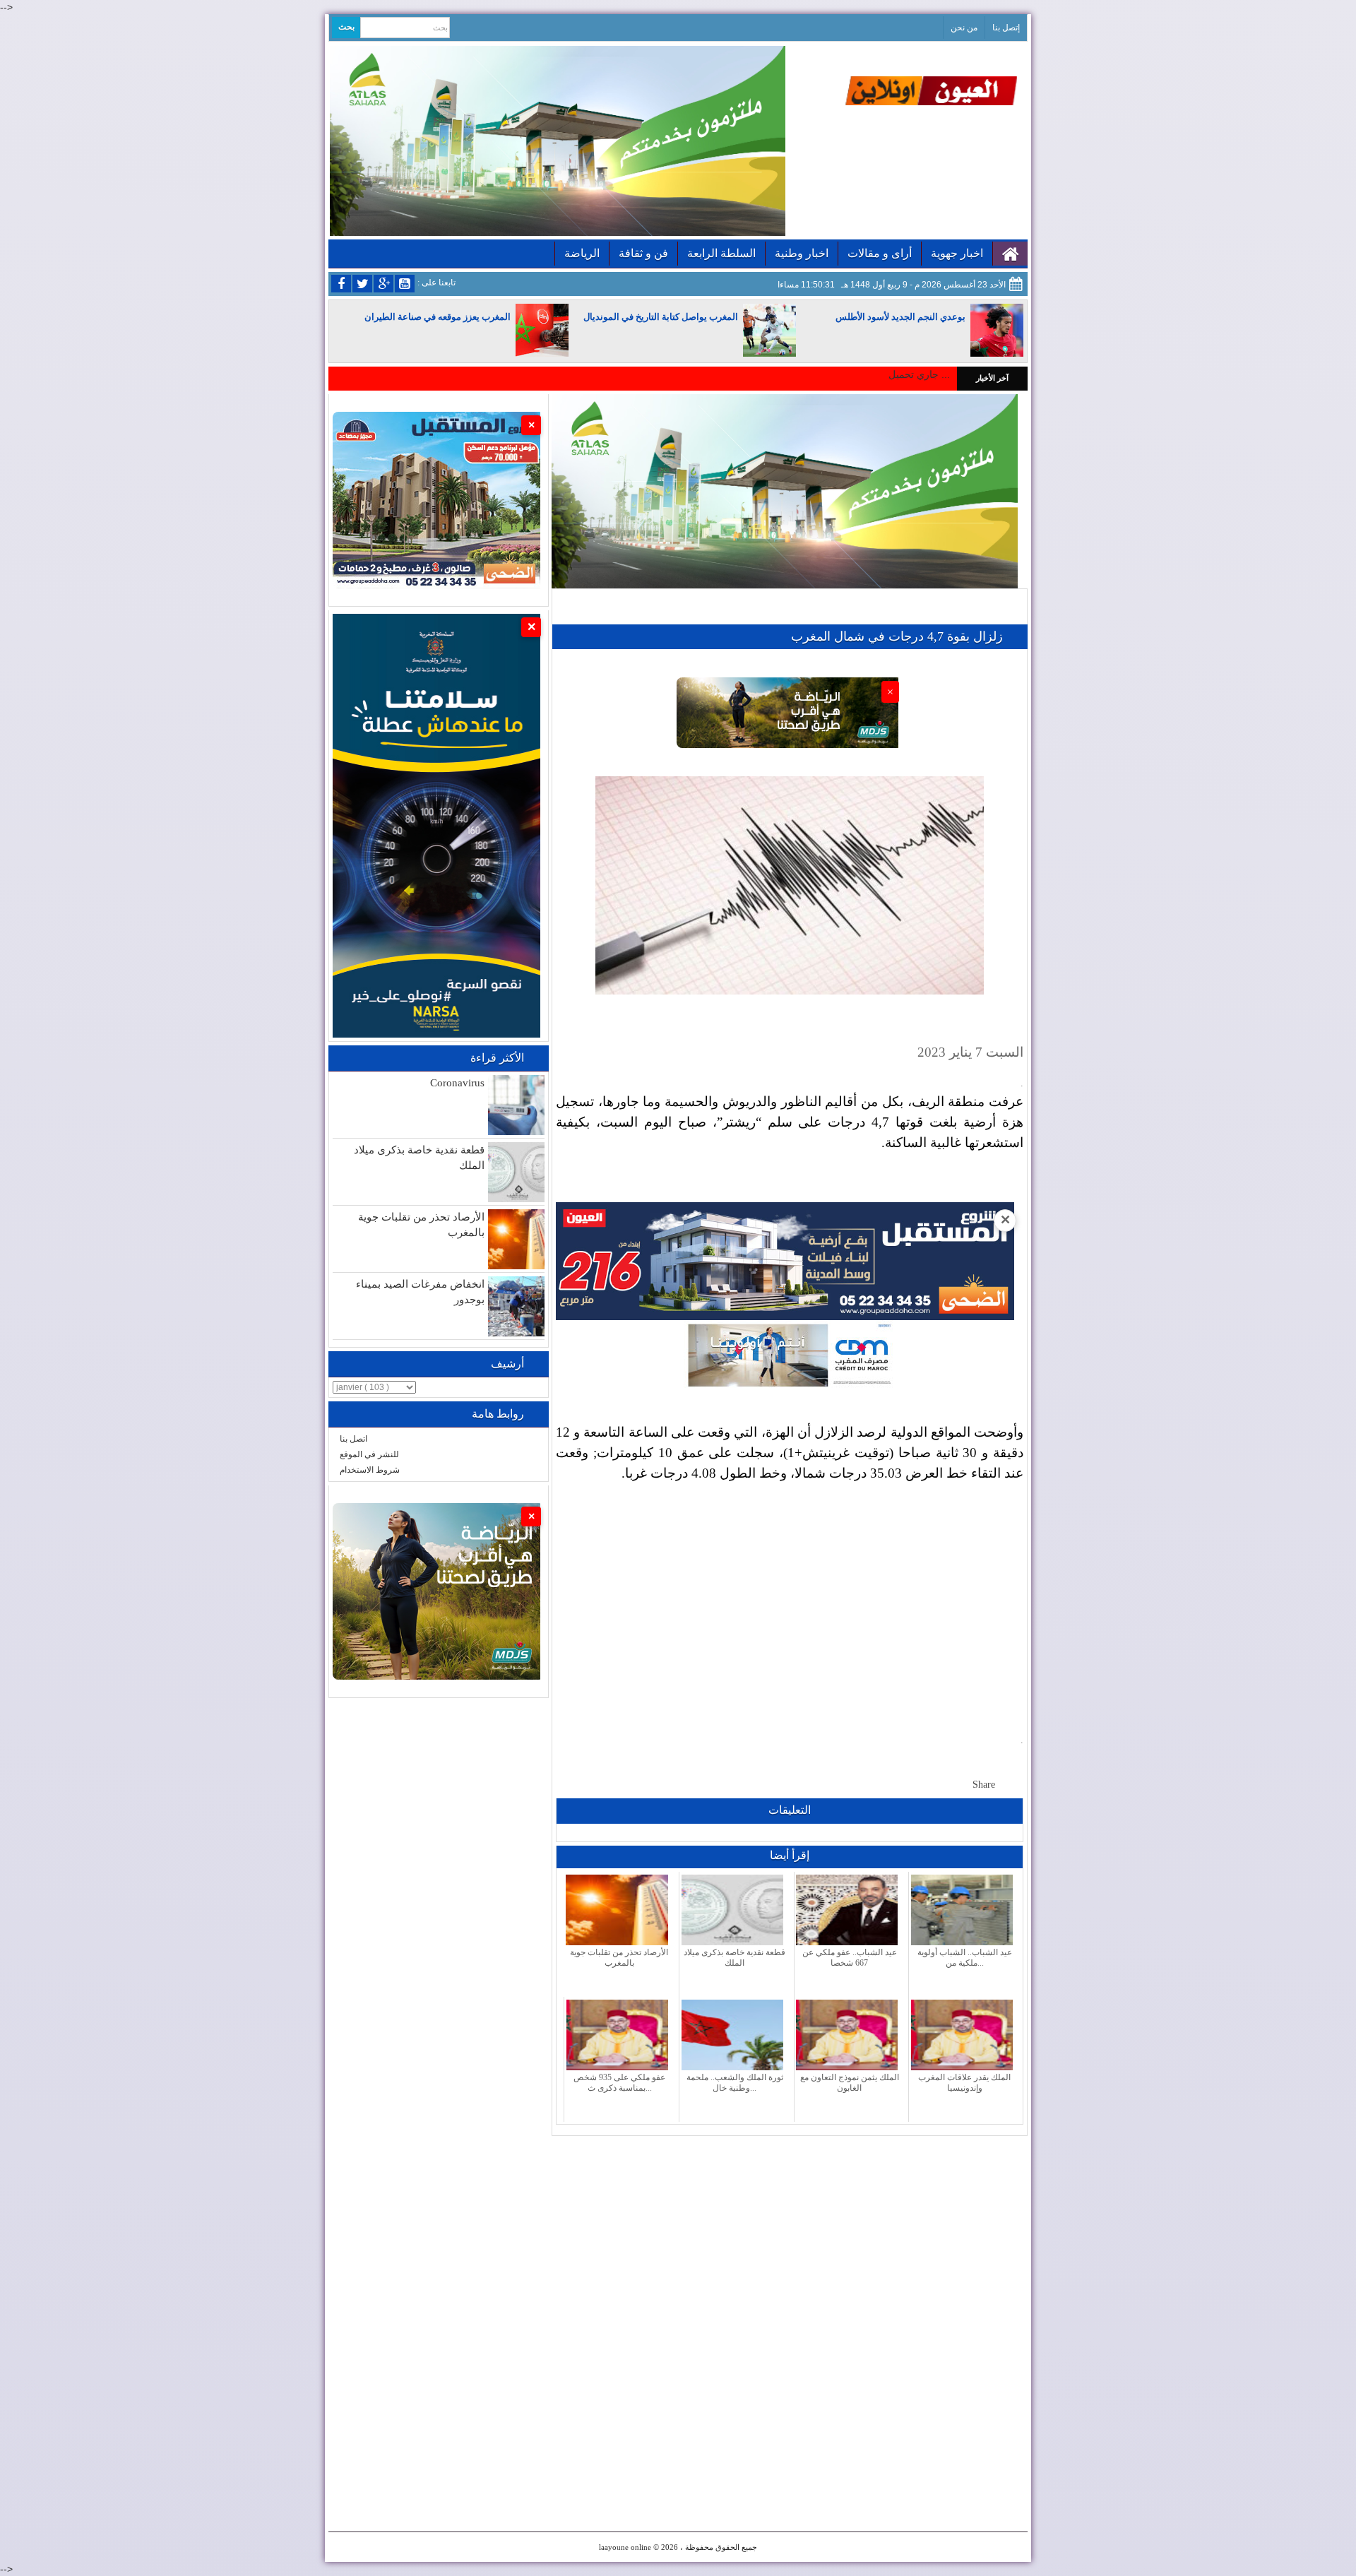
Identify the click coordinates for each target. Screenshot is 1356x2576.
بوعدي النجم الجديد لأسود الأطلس (900, 317)
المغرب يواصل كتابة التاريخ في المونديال (661, 317)
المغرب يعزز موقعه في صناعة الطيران (438, 317)
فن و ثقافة (643, 253)
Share (984, 1785)
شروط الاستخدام (370, 1470)
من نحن (964, 28)
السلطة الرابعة (721, 253)
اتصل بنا (353, 1439)
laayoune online (625, 2547)
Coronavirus (457, 1083)
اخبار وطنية (802, 253)
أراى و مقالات (880, 253)
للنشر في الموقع (369, 1454)
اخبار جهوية (957, 253)
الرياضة (582, 253)
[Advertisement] (790, 1597)
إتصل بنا (1006, 28)
